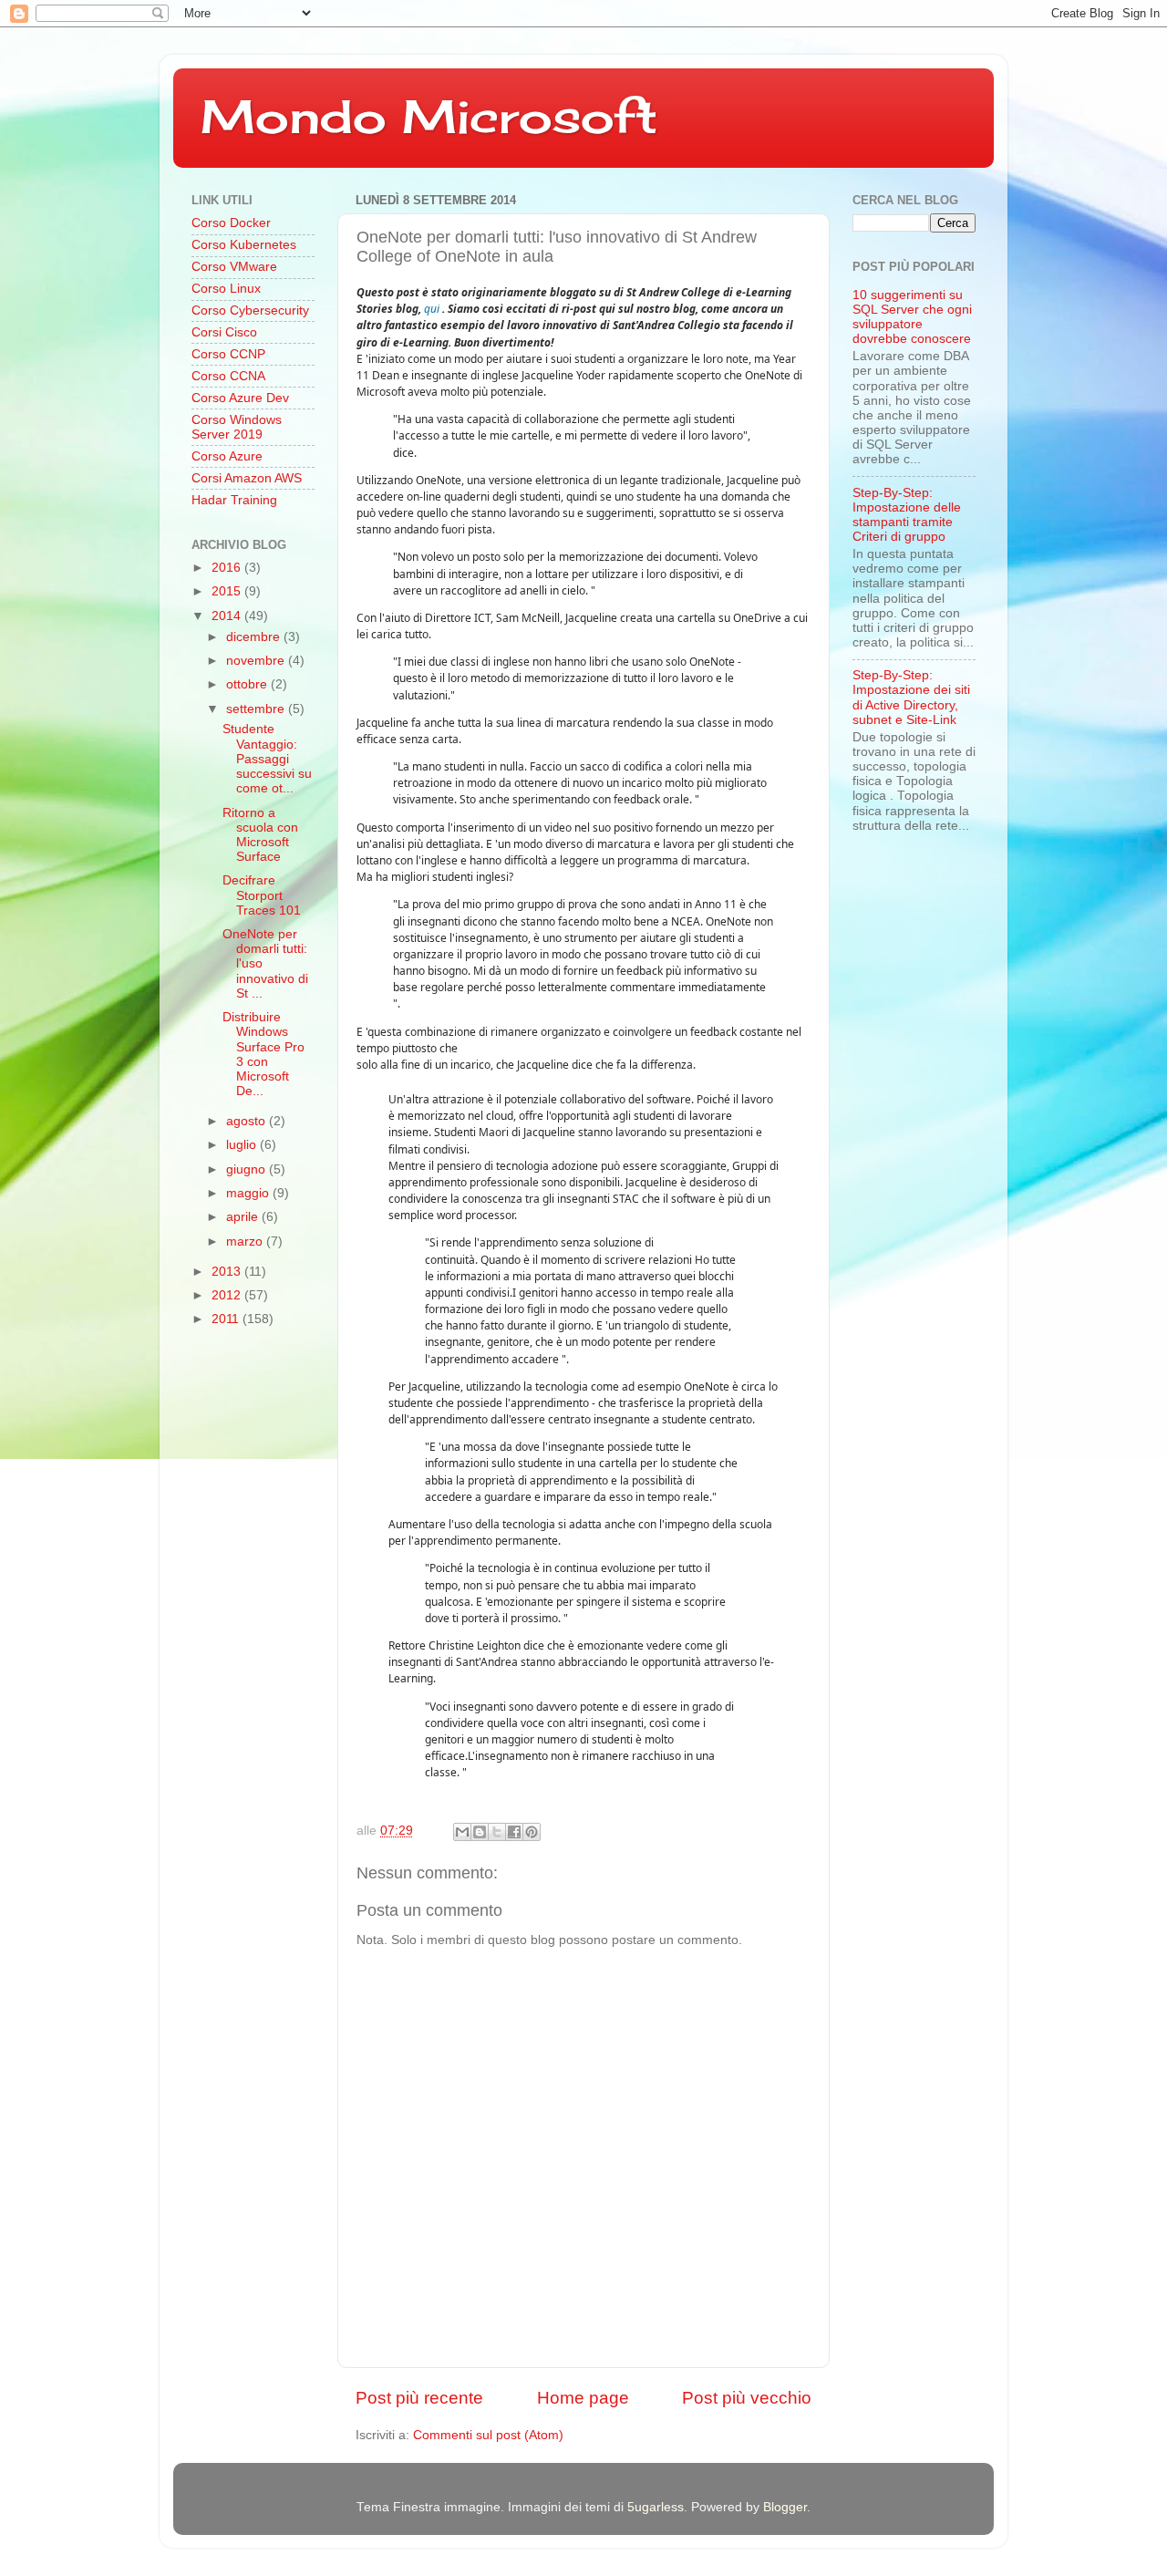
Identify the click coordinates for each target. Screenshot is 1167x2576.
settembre (257, 709)
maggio (249, 1193)
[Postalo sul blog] (480, 1832)
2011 (227, 1319)
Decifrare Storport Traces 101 (262, 895)
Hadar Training (234, 500)
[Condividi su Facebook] (514, 1832)
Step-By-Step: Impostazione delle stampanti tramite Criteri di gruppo (907, 515)
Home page (583, 2398)
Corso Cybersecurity (250, 310)
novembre (257, 661)
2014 (228, 616)
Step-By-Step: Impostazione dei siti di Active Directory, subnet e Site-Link (911, 698)
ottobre (248, 684)
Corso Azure (227, 456)
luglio (243, 1145)
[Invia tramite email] (462, 1832)
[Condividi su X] (497, 1832)
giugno (248, 1169)
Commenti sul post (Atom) (488, 2435)
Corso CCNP (228, 354)
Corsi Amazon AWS (247, 478)
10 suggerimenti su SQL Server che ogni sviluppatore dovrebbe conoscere (912, 317)
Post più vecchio (747, 2398)
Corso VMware (234, 267)
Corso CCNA (228, 376)
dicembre (255, 637)
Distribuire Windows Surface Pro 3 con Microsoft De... (263, 1054)
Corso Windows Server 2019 (237, 427)
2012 (228, 1295)
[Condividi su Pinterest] (532, 1832)
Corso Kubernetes (244, 245)
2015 (228, 591)
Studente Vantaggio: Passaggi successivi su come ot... (267, 759)
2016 (228, 568)
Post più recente (419, 2398)
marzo (246, 1241)
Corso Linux (226, 289)
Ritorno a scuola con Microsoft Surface (260, 835)
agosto (248, 1121)
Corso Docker (231, 223)
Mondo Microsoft (429, 116)
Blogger (785, 2507)
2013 (228, 1272)
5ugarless (656, 2507)
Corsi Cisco (224, 332)
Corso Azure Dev (240, 398)
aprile (244, 1217)
